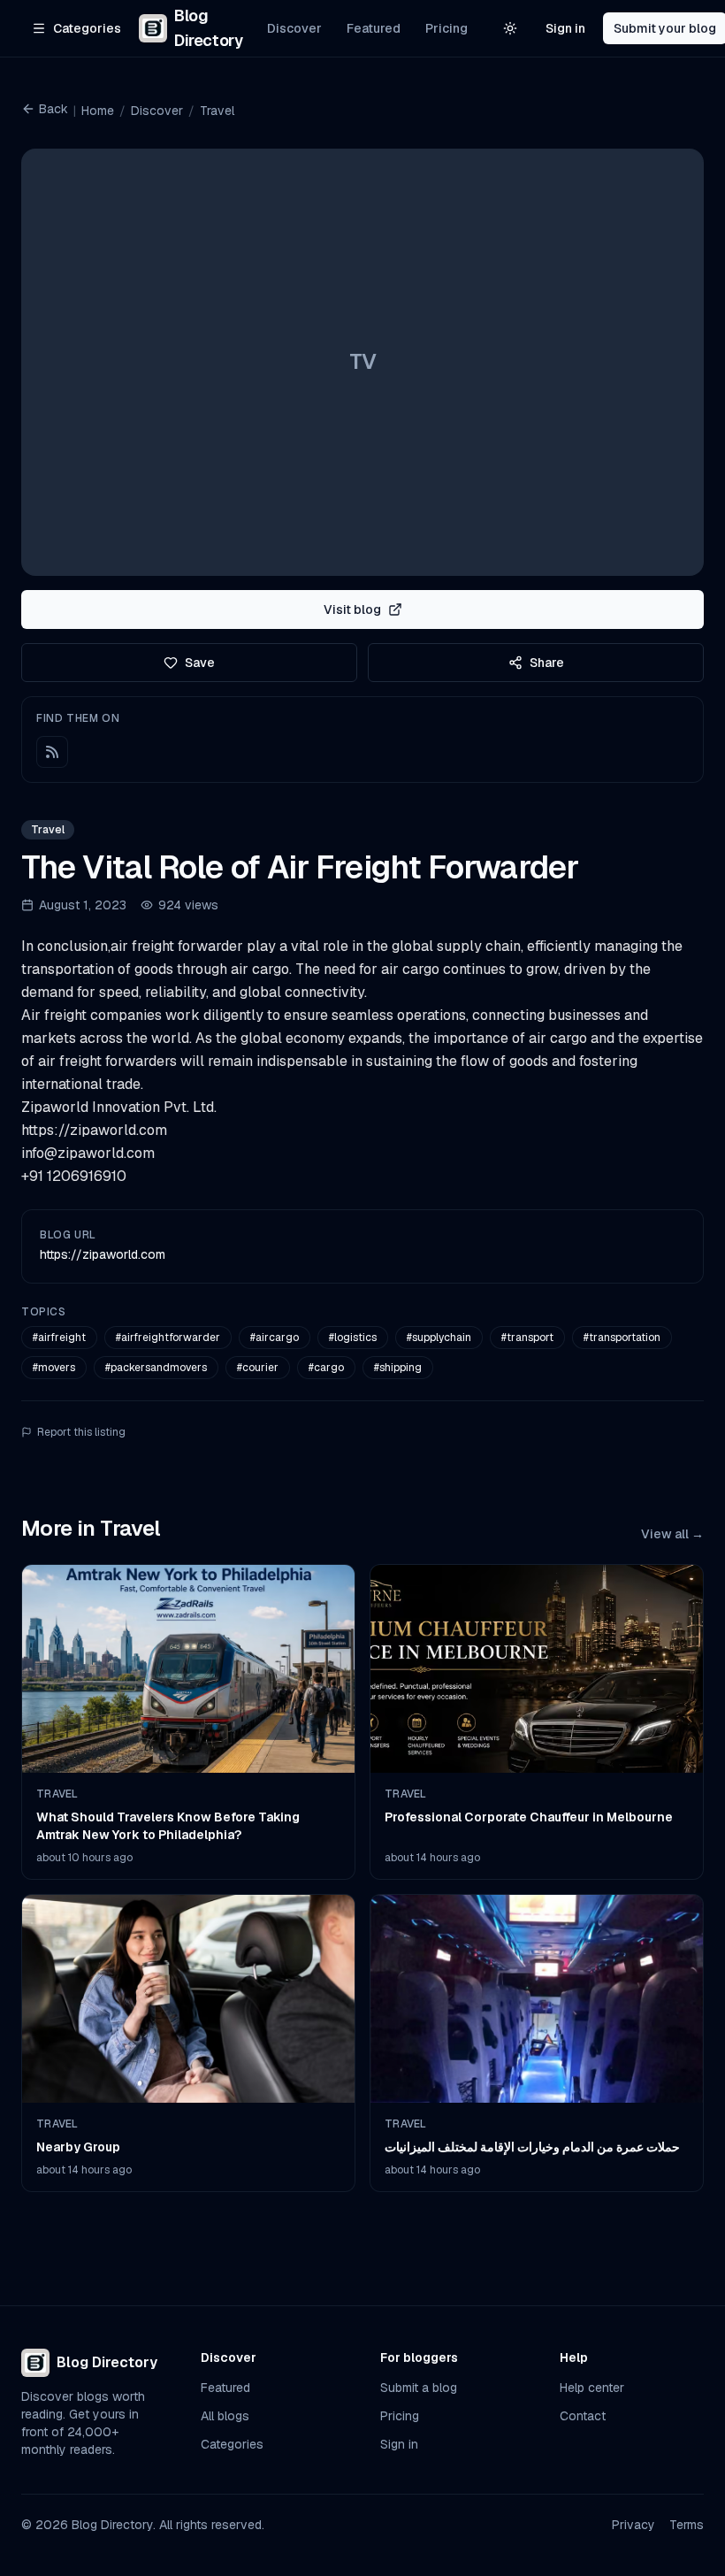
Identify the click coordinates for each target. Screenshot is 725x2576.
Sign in (565, 28)
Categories (232, 2444)
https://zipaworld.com (103, 1254)
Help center (592, 2388)
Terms (687, 2525)
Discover (294, 28)
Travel (217, 111)
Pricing (446, 28)
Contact (583, 2416)
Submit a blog (419, 2388)
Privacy (633, 2525)
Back (53, 109)
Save (200, 663)
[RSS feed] (52, 752)
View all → (672, 1534)
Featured (374, 28)
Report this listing (81, 1432)
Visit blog (352, 609)
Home (98, 111)
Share (547, 663)
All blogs (225, 2416)
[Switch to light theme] (510, 28)
